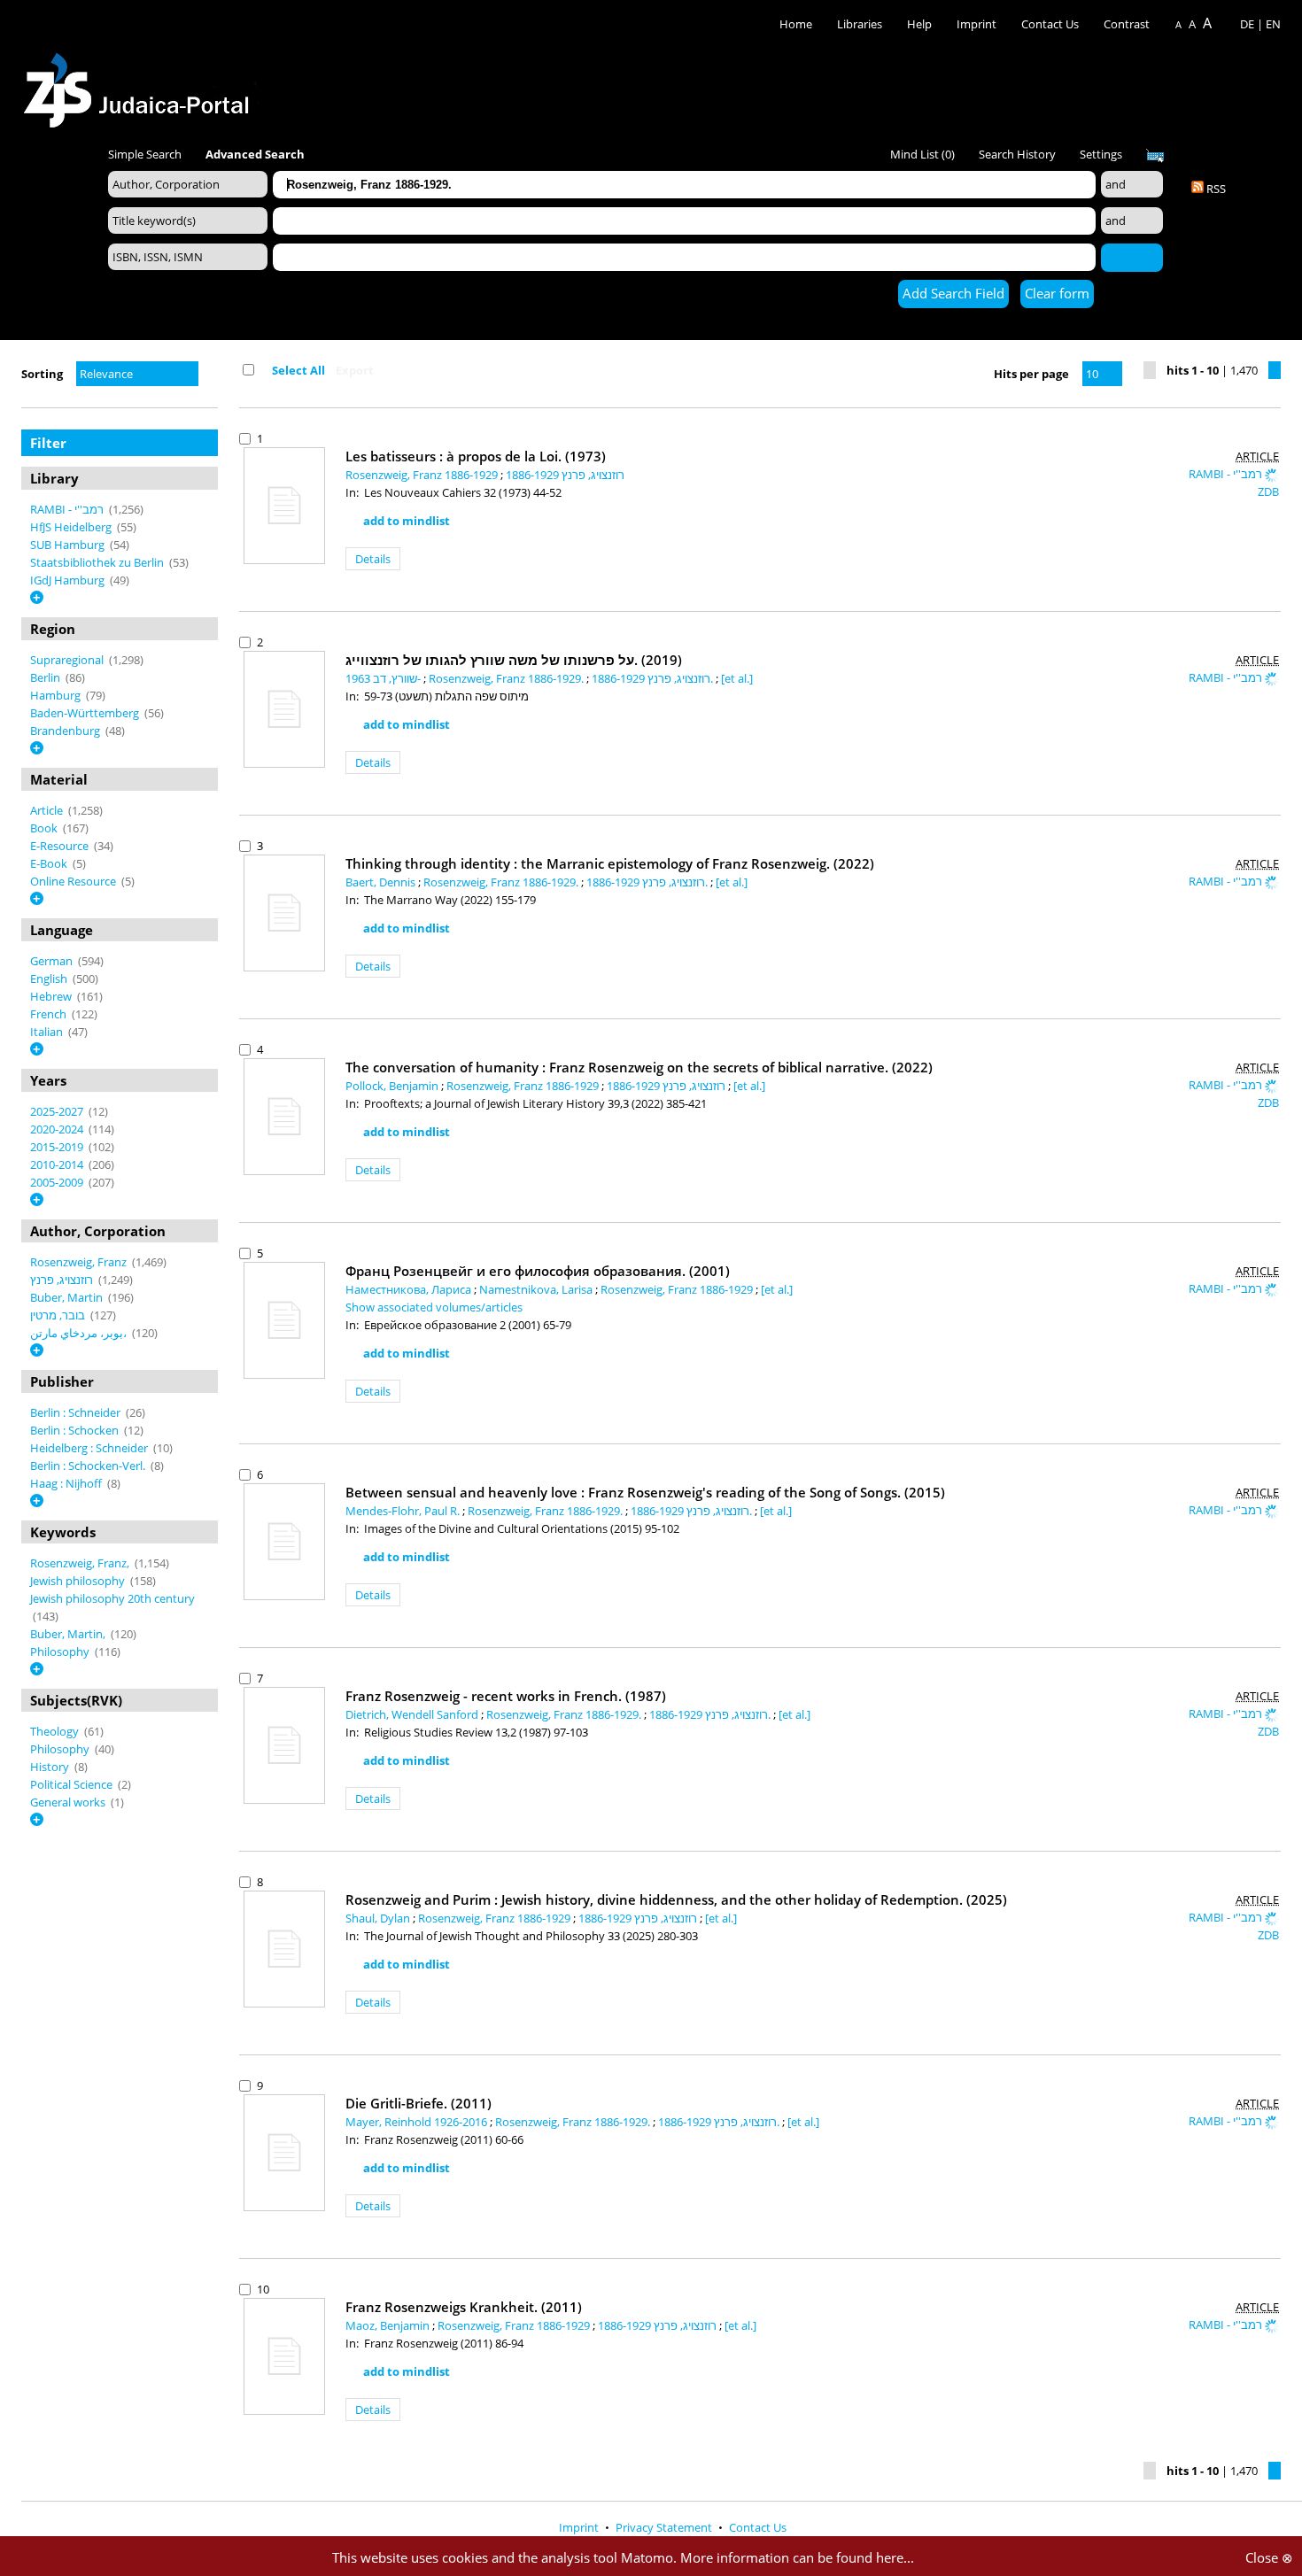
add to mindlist (407, 521)
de (1247, 24)
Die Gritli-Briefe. (418, 2103)
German (53, 961)
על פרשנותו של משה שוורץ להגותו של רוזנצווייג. (514, 660)
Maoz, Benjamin (389, 2325)
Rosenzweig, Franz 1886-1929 (423, 475)
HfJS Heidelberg (72, 527)
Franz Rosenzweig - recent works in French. (506, 1696)
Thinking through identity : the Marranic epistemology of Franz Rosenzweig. (610, 863)
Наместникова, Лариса (410, 1289)
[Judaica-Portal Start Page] (141, 85)
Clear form (1057, 293)
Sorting (42, 374)
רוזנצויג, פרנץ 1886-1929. (654, 678)
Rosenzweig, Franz (80, 1262)
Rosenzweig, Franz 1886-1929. (508, 678)
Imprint (976, 24)
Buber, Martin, (69, 1634)
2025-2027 (58, 1111)
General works (69, 1802)
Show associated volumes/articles (434, 1307)
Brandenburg (66, 731)
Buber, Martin (68, 1297)
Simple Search (145, 154)
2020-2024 (58, 1129)
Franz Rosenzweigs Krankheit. (464, 2307)
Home (796, 24)
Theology (56, 1731)
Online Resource (74, 881)
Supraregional (68, 660)
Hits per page (1031, 374)
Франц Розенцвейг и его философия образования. (538, 1271)
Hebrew (52, 996)
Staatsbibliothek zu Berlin (98, 562)
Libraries (860, 24)
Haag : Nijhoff (67, 1483)
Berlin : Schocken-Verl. (89, 1466)
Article (48, 810)
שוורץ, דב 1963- (384, 678)
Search (1132, 257)
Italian (48, 1032)
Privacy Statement (665, 2527)
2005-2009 (58, 1182)
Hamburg (57, 695)
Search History (1017, 154)
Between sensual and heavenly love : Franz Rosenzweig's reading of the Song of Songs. (645, 1492)
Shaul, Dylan (379, 1918)
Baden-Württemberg (86, 713)
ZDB (1268, 491)
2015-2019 (58, 1147)
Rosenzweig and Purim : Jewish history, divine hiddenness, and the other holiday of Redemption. (676, 1899)
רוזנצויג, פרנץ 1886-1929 (565, 475)
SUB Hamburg (69, 545)
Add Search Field (953, 293)
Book (45, 828)
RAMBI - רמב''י (68, 509)
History (51, 1767)
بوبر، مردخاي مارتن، (80, 1333)
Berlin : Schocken (76, 1430)
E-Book (50, 863)
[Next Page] (1275, 370)
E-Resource (61, 846)
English (50, 979)
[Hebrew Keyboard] (1155, 156)
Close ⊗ (1269, 2557)
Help (919, 24)
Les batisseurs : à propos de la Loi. (476, 456)
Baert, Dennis (382, 882)
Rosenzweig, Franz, (81, 1563)
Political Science (73, 1784)
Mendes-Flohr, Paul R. (404, 1511)
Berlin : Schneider (77, 1412)
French (50, 1014)
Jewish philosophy (79, 1581)
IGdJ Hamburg (69, 580)
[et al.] (737, 678)
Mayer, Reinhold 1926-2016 (418, 2122)
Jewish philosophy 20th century (112, 1598)
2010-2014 (58, 1164)
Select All (298, 370)
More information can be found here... (797, 2557)
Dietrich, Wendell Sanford (413, 1714)
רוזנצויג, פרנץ (63, 1280)
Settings (1101, 154)
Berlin (46, 677)
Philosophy (61, 1652)
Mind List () (922, 154)
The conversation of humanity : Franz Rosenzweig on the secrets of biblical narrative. (639, 1067)
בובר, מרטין (59, 1315)
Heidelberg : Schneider (90, 1448)
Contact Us (1051, 24)
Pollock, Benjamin (393, 1086)
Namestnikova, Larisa (537, 1289)
